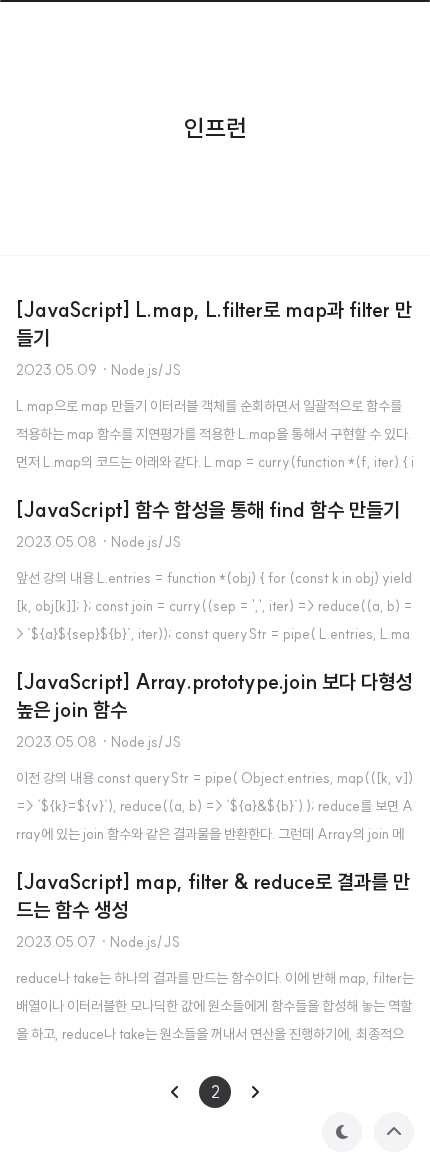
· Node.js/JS (141, 370)
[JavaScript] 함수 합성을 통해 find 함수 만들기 (208, 509)
